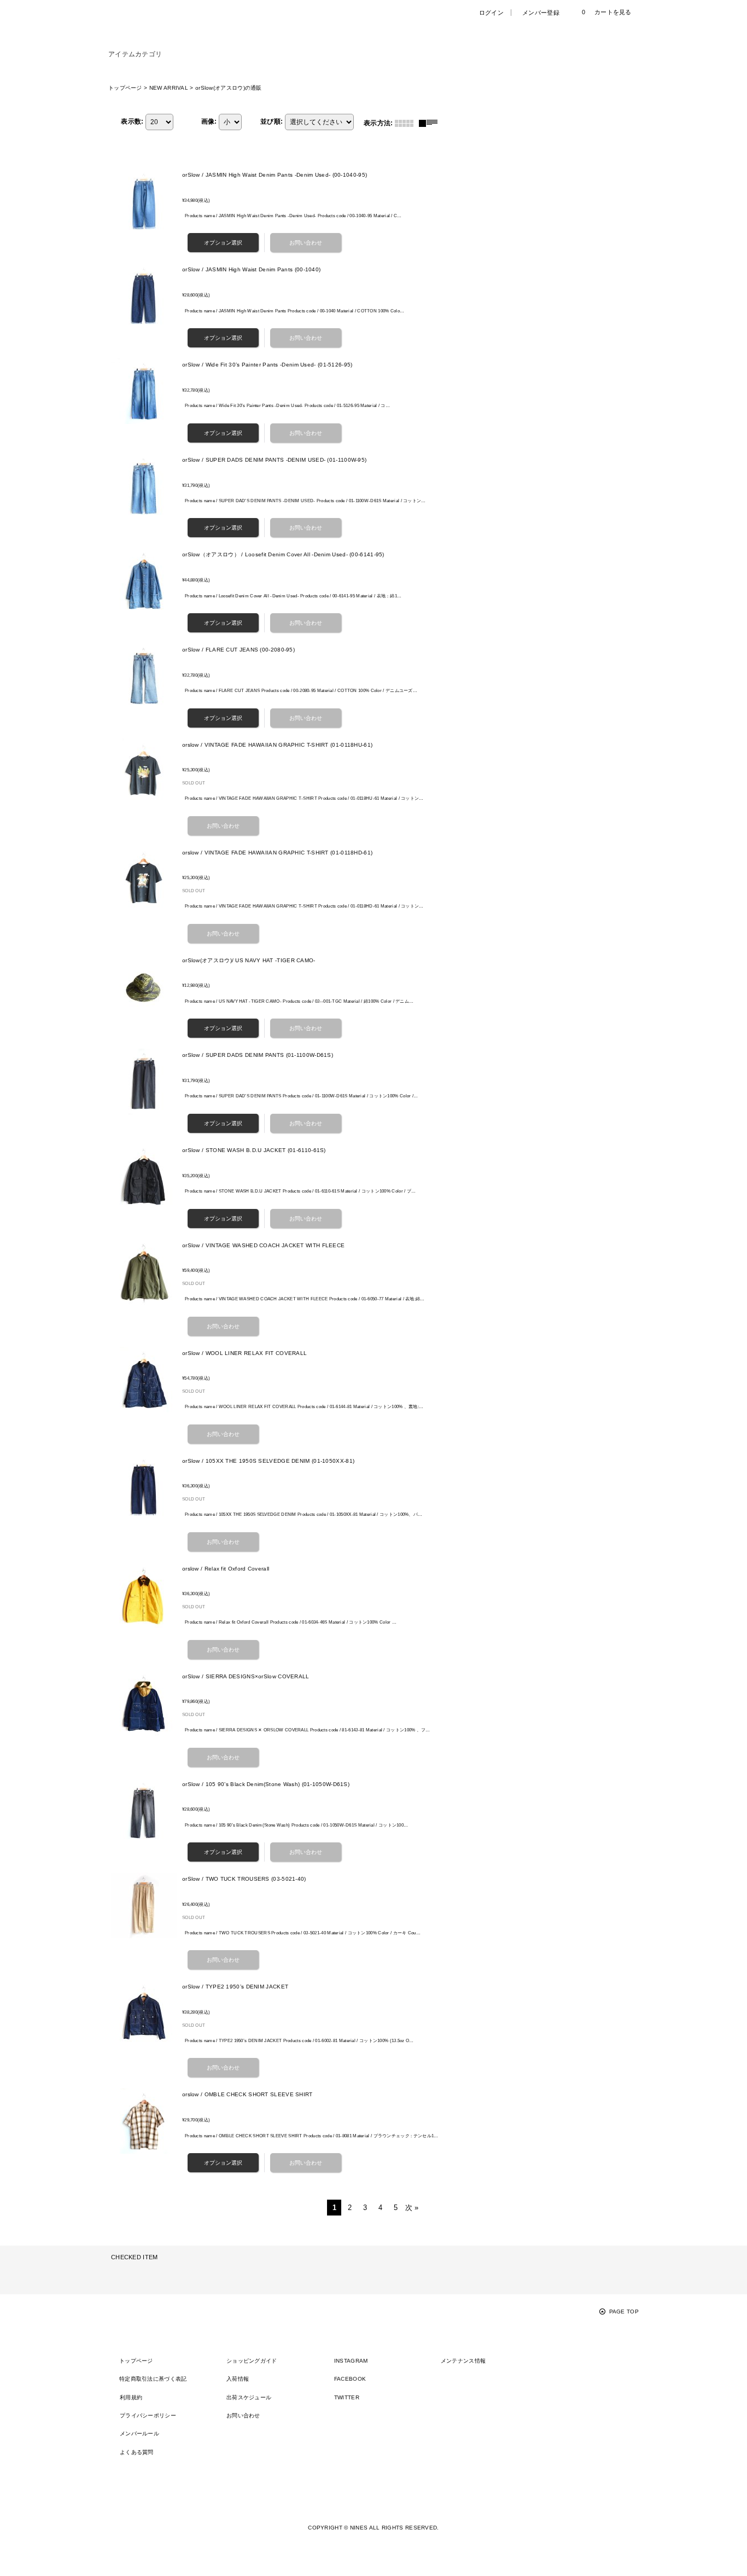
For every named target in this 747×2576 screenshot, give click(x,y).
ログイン (491, 13)
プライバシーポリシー (148, 2415)
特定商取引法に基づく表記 (153, 2379)
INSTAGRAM (351, 2361)
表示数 (132, 121)
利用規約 (131, 2397)
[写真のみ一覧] (407, 123)
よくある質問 (137, 2452)
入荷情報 (238, 2379)
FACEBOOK (350, 2379)
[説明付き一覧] (431, 123)
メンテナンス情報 (463, 2361)
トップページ (136, 2361)
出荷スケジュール (249, 2397)
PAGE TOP (624, 2312)
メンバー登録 (541, 13)
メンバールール (139, 2433)
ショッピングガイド (252, 2361)
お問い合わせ (243, 2415)
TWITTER (347, 2397)
